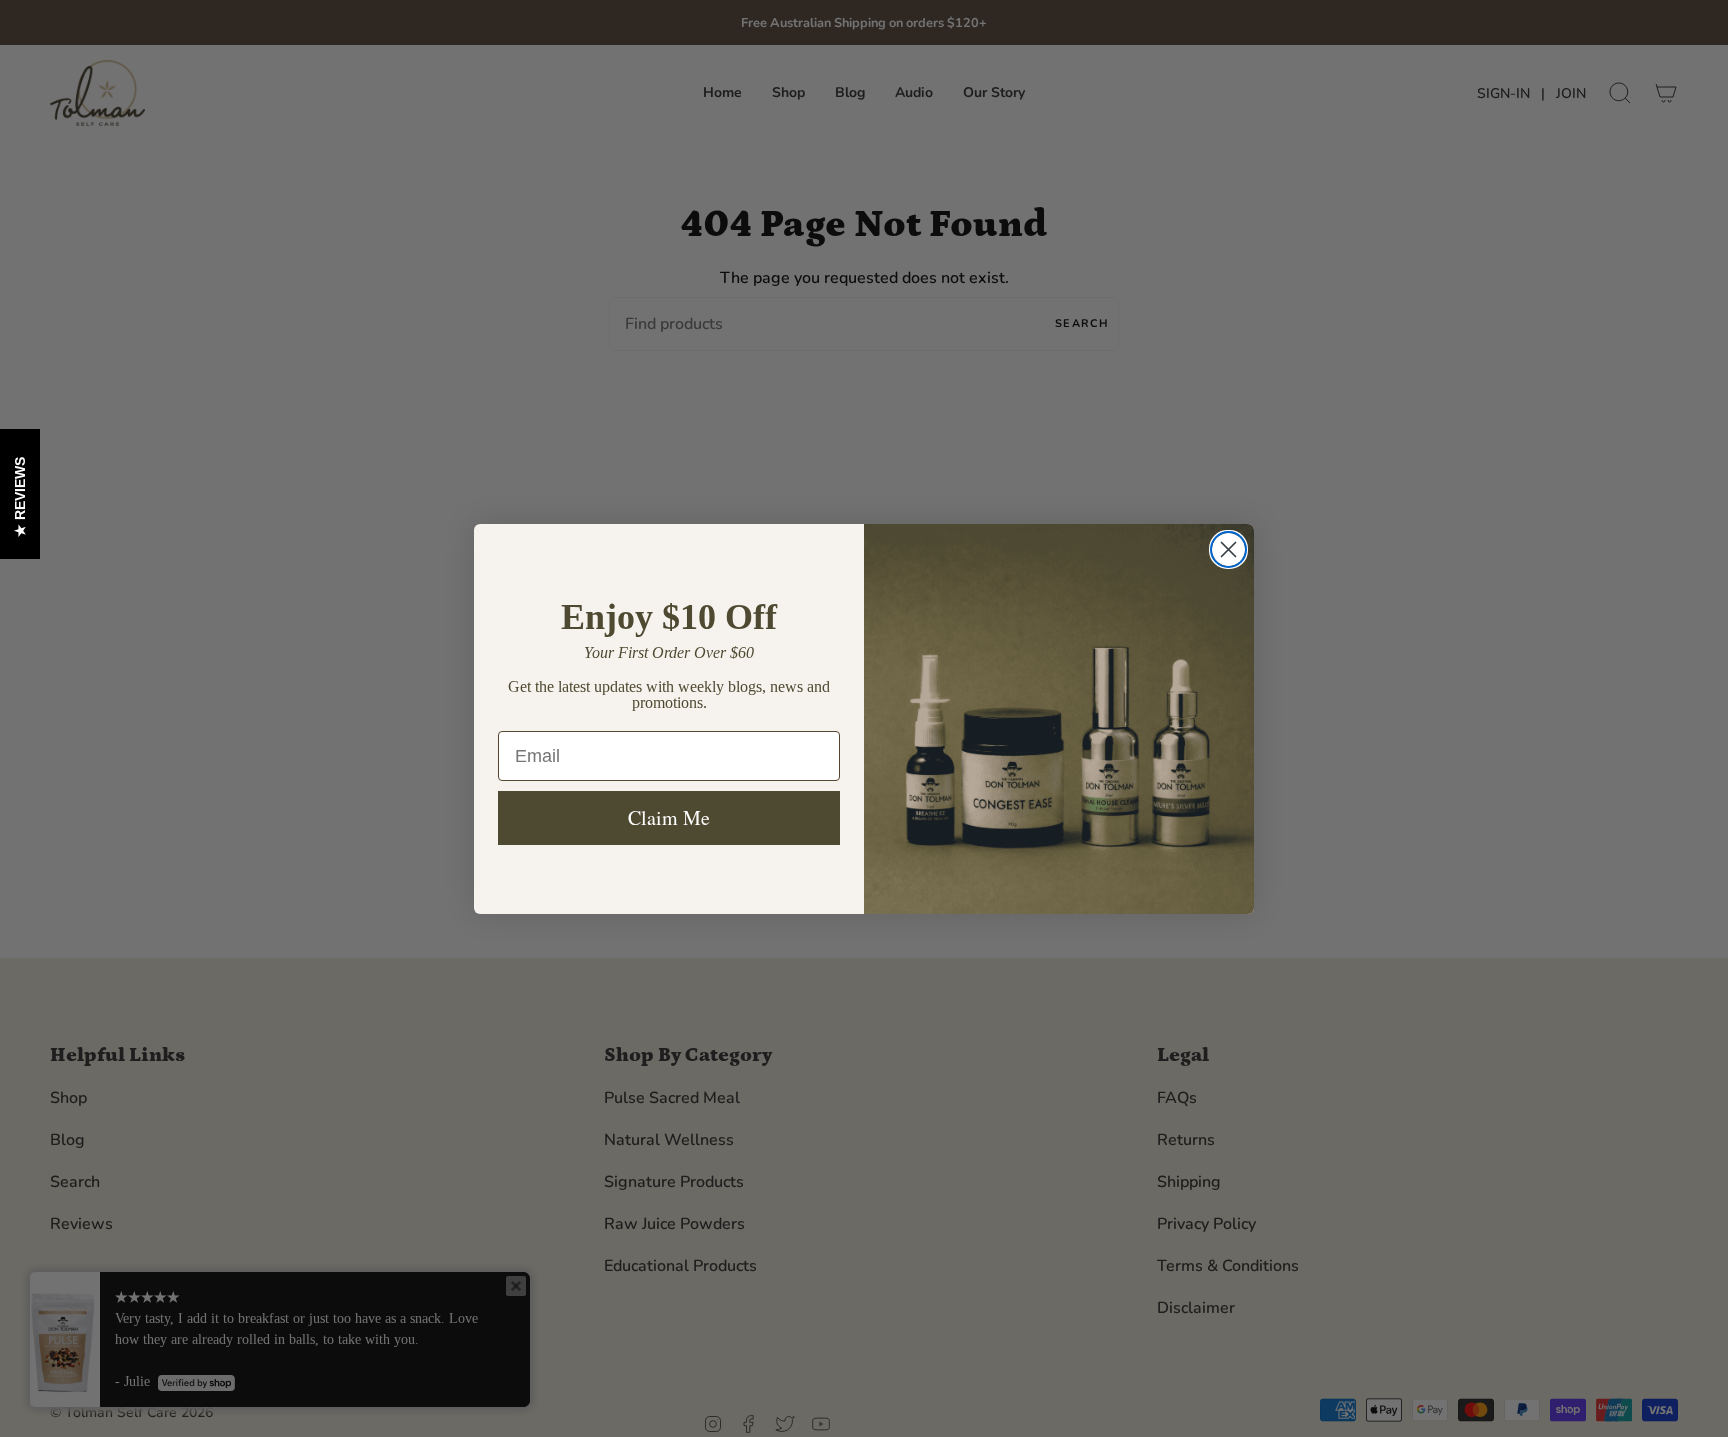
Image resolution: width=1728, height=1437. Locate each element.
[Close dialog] (1228, 549)
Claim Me (669, 817)
